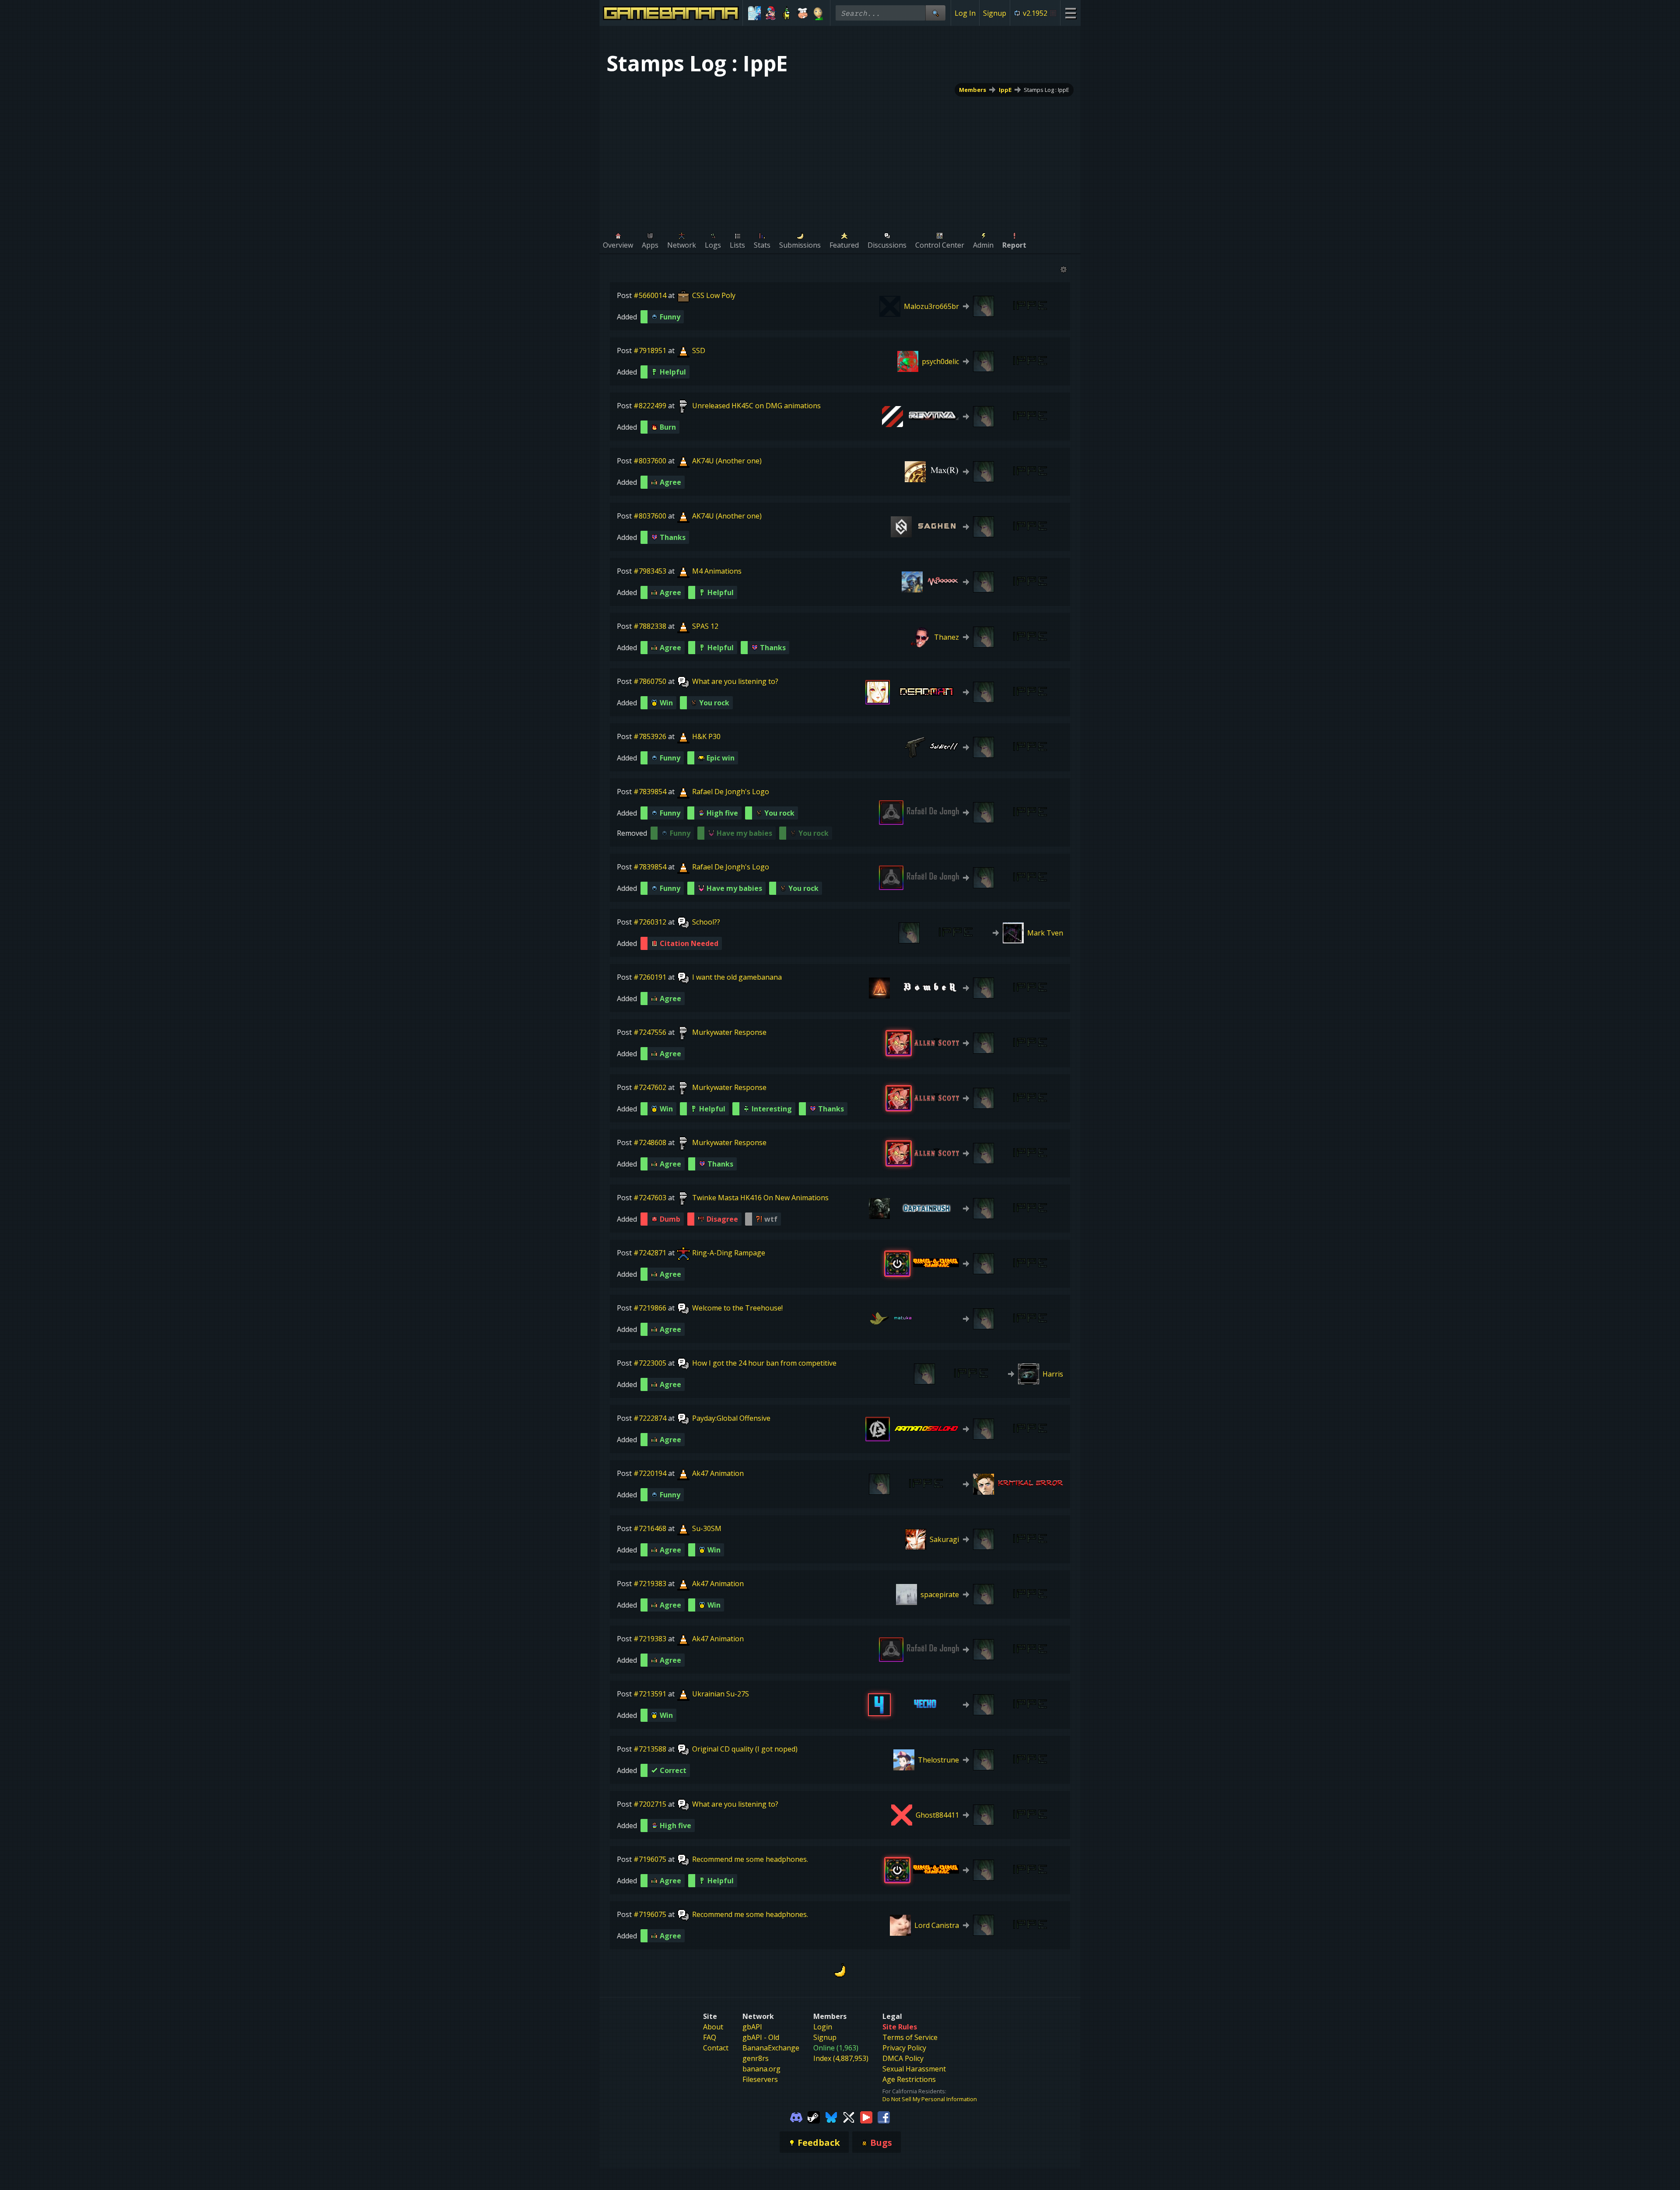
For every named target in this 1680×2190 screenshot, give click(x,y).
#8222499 (650, 406)
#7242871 (650, 1253)
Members (973, 90)
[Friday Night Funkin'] (771, 13)
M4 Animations (717, 571)
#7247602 (650, 1087)
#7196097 (650, 1969)
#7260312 (650, 922)
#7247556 (650, 1032)
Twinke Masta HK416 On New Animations (760, 1198)
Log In (965, 13)
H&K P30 (706, 736)
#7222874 (650, 1418)
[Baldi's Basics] (818, 13)
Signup (995, 13)
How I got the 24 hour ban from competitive (764, 1363)
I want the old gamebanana (737, 977)
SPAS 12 (705, 626)
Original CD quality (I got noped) (745, 1749)
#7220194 (650, 1473)
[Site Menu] (1070, 13)
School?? (706, 922)
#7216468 (650, 1528)
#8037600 (650, 461)
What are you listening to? (735, 681)
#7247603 (650, 1198)
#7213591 (650, 1694)
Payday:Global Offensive (731, 1418)
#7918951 (650, 350)
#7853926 (650, 736)
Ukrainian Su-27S (721, 1694)
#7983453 (650, 571)
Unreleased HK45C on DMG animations (756, 406)
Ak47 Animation (718, 1473)
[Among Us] (786, 13)
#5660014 (650, 295)
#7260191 (650, 977)
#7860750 (650, 681)
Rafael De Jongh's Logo (731, 792)
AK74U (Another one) (727, 461)
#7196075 (650, 1859)
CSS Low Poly (714, 295)
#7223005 (650, 1363)
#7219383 (650, 1584)
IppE (1005, 90)
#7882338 (650, 626)
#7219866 (650, 1308)
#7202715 (650, 1804)
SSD (699, 350)
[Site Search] (935, 13)
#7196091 (650, 2025)
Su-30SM (707, 1528)
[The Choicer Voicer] (754, 13)
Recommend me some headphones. (750, 1859)
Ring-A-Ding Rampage (729, 1253)
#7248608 (650, 1142)
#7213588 (650, 1749)
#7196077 (650, 2135)
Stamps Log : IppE (1046, 90)
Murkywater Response (729, 1032)
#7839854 (650, 792)
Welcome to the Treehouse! (737, 1308)
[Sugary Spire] (803, 13)
